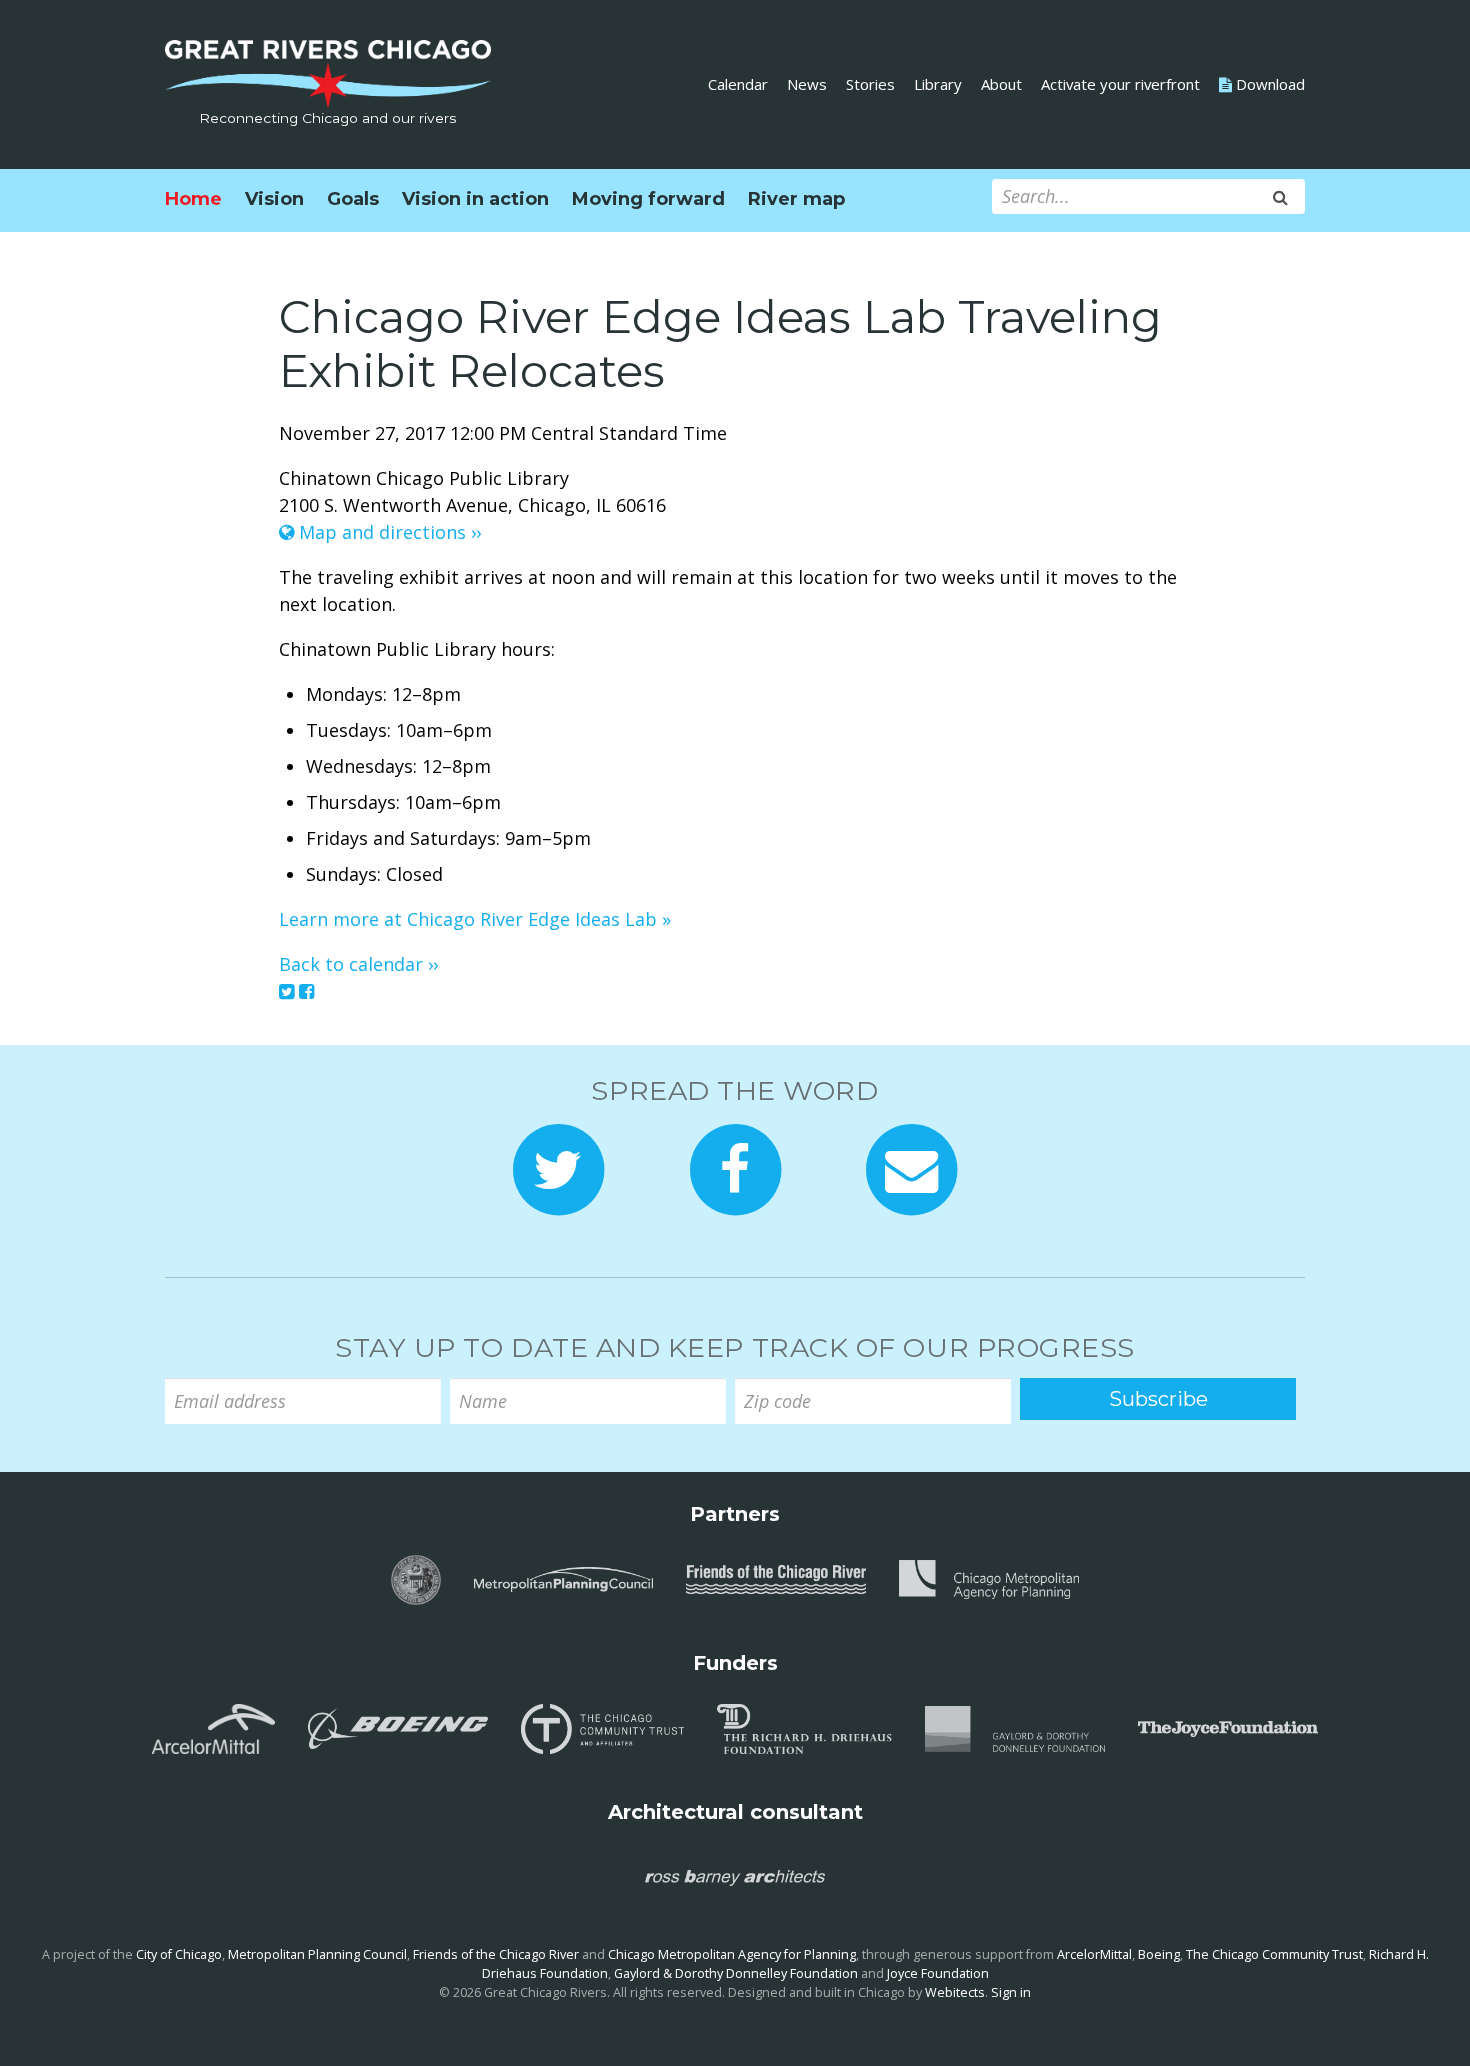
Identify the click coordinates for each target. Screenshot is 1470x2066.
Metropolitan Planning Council (317, 1954)
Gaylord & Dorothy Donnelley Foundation (736, 1973)
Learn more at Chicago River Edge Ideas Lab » (475, 919)
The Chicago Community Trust (1274, 1954)
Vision (274, 199)
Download (1268, 84)
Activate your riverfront (1120, 84)
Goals (353, 199)
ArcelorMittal (1094, 1954)
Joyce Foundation (938, 1973)
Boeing (1159, 1954)
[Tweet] (286, 991)
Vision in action (475, 199)
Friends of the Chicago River (496, 1954)
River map (796, 199)
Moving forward (648, 199)
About (1001, 84)
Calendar (738, 84)
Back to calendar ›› (358, 964)
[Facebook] (306, 991)
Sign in (1011, 1992)
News (807, 84)
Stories (870, 84)
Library (938, 84)
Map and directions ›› (387, 532)
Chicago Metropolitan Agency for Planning (732, 1954)
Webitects (955, 1992)
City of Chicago (179, 1954)
